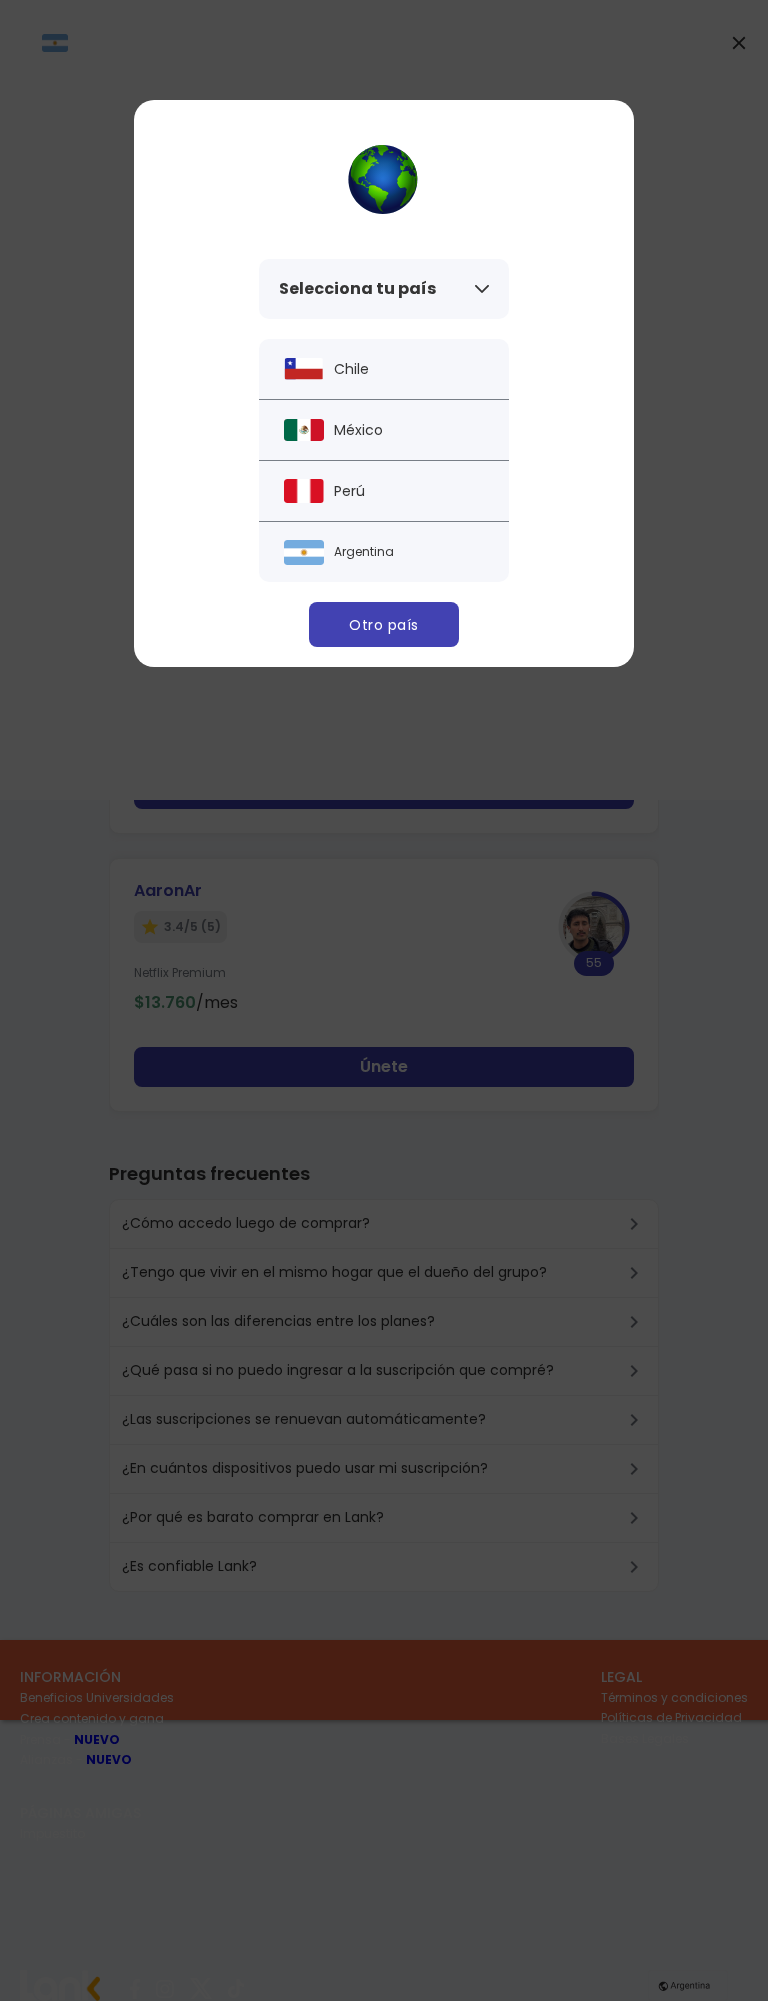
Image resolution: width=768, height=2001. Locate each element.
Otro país (384, 625)
